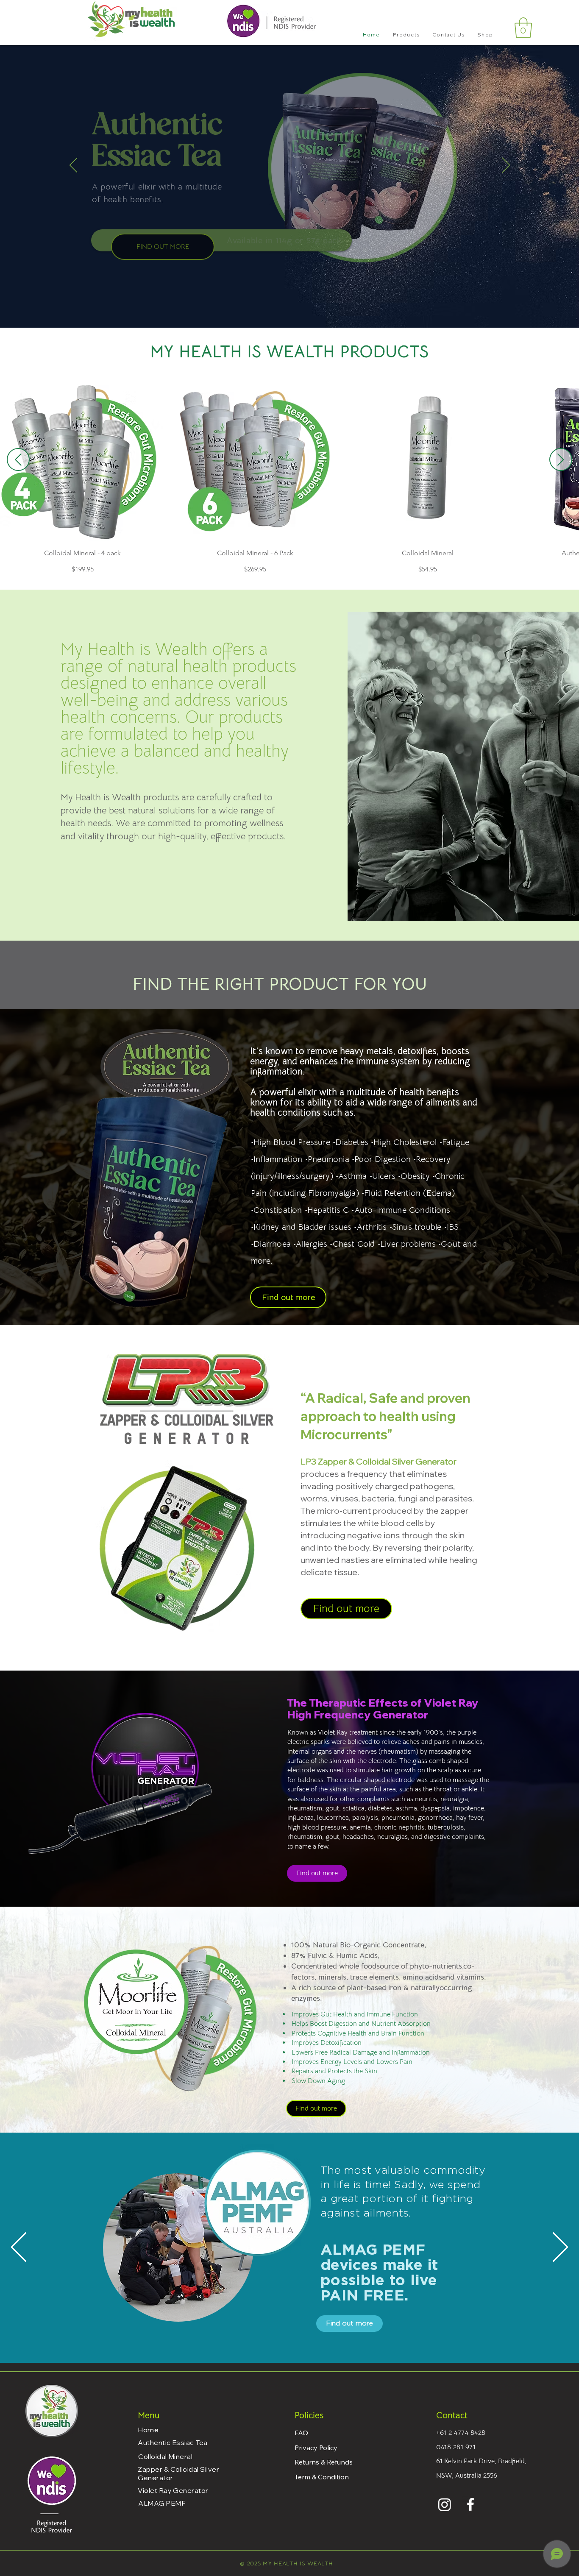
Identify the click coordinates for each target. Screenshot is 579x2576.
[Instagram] (445, 2504)
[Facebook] (470, 2504)
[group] (289, 476)
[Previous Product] (18, 460)
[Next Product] (561, 460)
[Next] (506, 166)
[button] (406, 35)
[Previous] (74, 166)
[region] (169, 2255)
